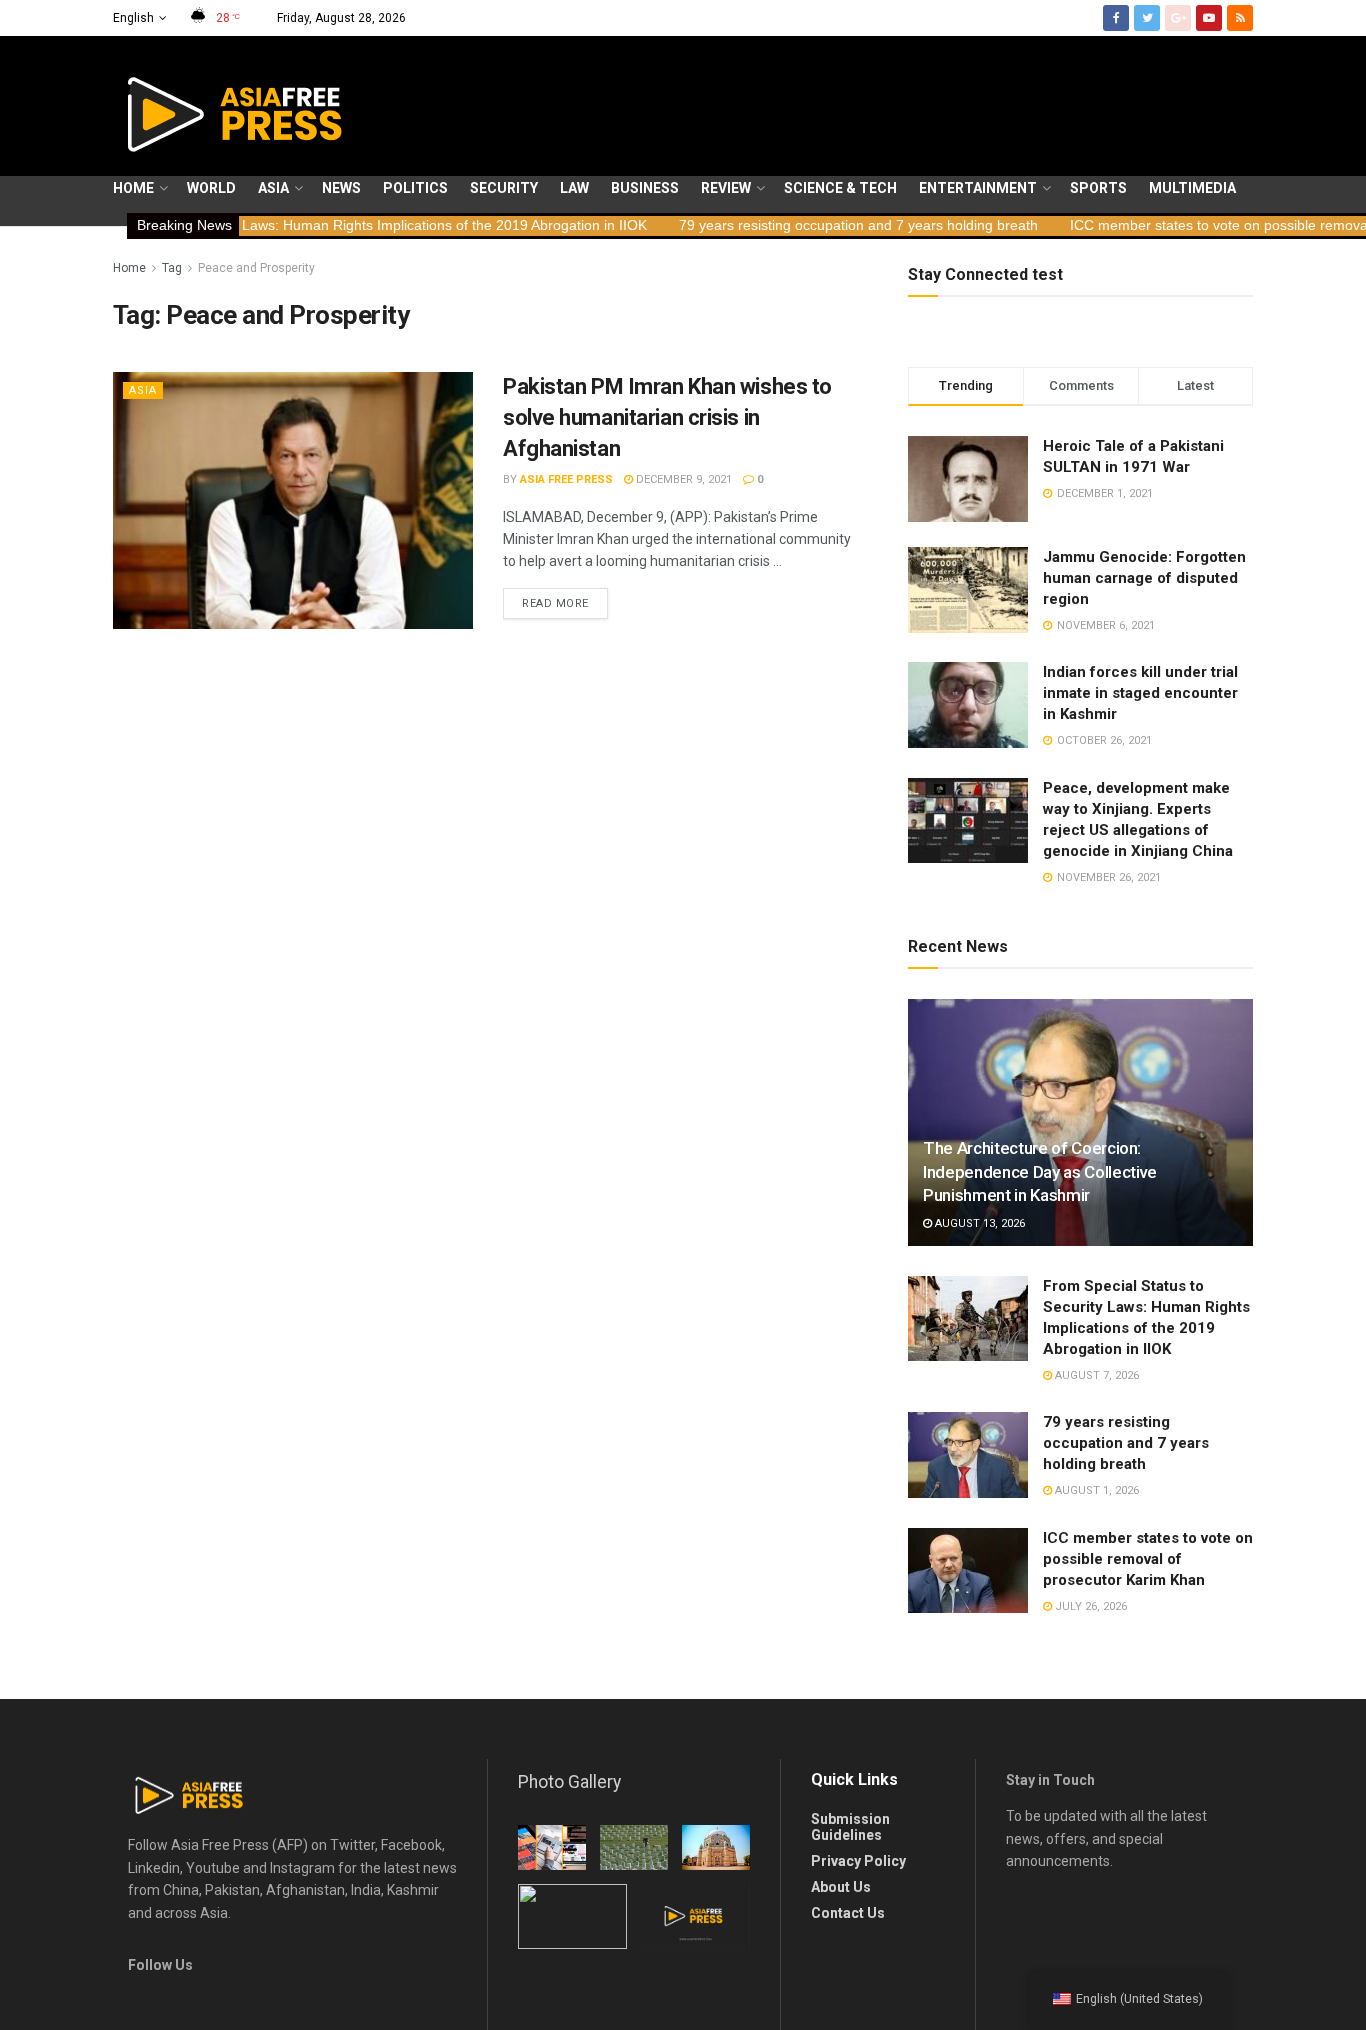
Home (133, 188)
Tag (172, 268)
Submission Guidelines (850, 1827)
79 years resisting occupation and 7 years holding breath (776, 225)
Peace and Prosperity (256, 268)
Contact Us (848, 1913)
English (133, 18)
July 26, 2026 (1089, 1606)
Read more (555, 603)
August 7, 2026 (1095, 1375)
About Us (841, 1887)
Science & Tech (840, 188)
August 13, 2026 (978, 1223)
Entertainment (978, 188)
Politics (415, 188)
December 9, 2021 (682, 479)
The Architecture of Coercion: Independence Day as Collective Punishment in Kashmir (1040, 1172)
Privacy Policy (858, 1861)
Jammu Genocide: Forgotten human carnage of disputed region (1144, 578)
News (341, 188)
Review (726, 188)
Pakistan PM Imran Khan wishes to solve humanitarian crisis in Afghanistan (667, 417)
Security (504, 188)
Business (645, 188)
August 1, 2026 (1095, 1490)
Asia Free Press (566, 479)
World (211, 188)
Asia (273, 188)
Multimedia (1192, 188)
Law (574, 188)
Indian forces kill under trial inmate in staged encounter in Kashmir (1140, 693)
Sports (1098, 188)
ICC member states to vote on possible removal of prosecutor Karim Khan (1148, 1559)
